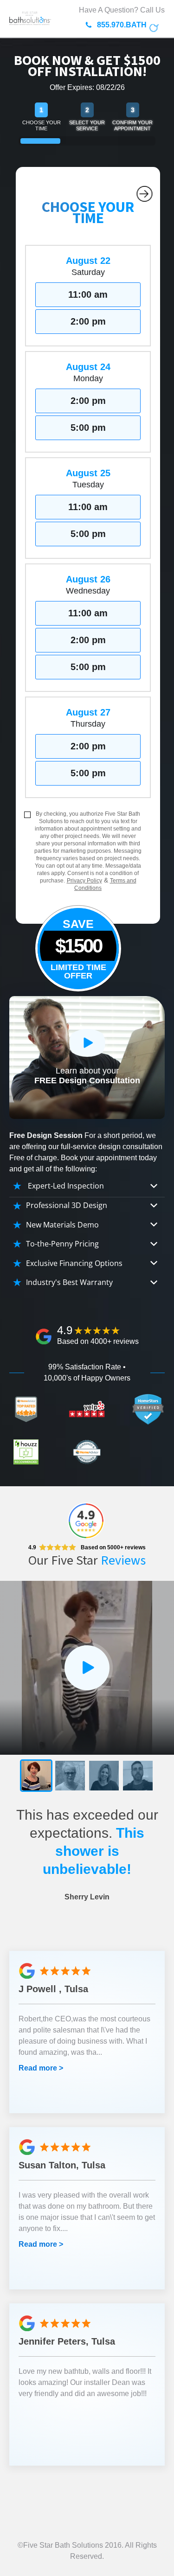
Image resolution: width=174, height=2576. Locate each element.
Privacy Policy (84, 881)
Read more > (41, 2068)
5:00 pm (88, 428)
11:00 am (88, 294)
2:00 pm (88, 321)
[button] (36, 1776)
